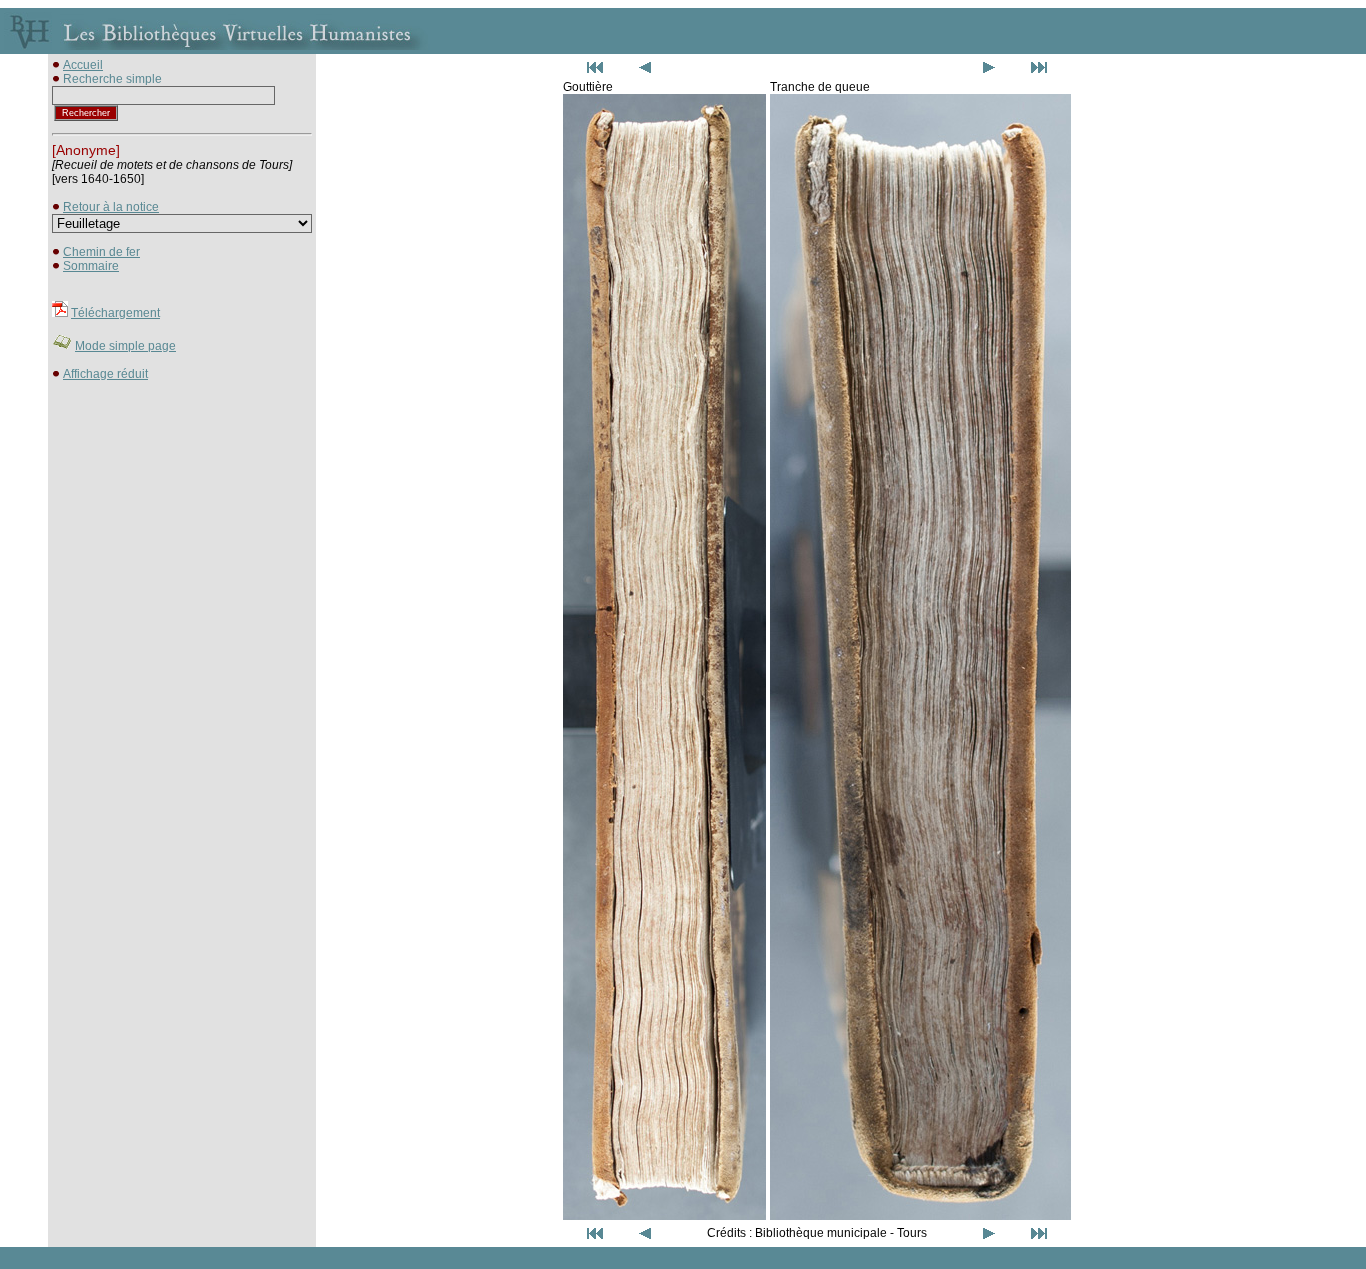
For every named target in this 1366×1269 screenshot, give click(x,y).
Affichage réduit (105, 374)
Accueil (83, 65)
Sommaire (91, 266)
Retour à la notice (111, 207)
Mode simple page (125, 346)
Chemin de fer (101, 252)
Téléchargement (115, 313)
